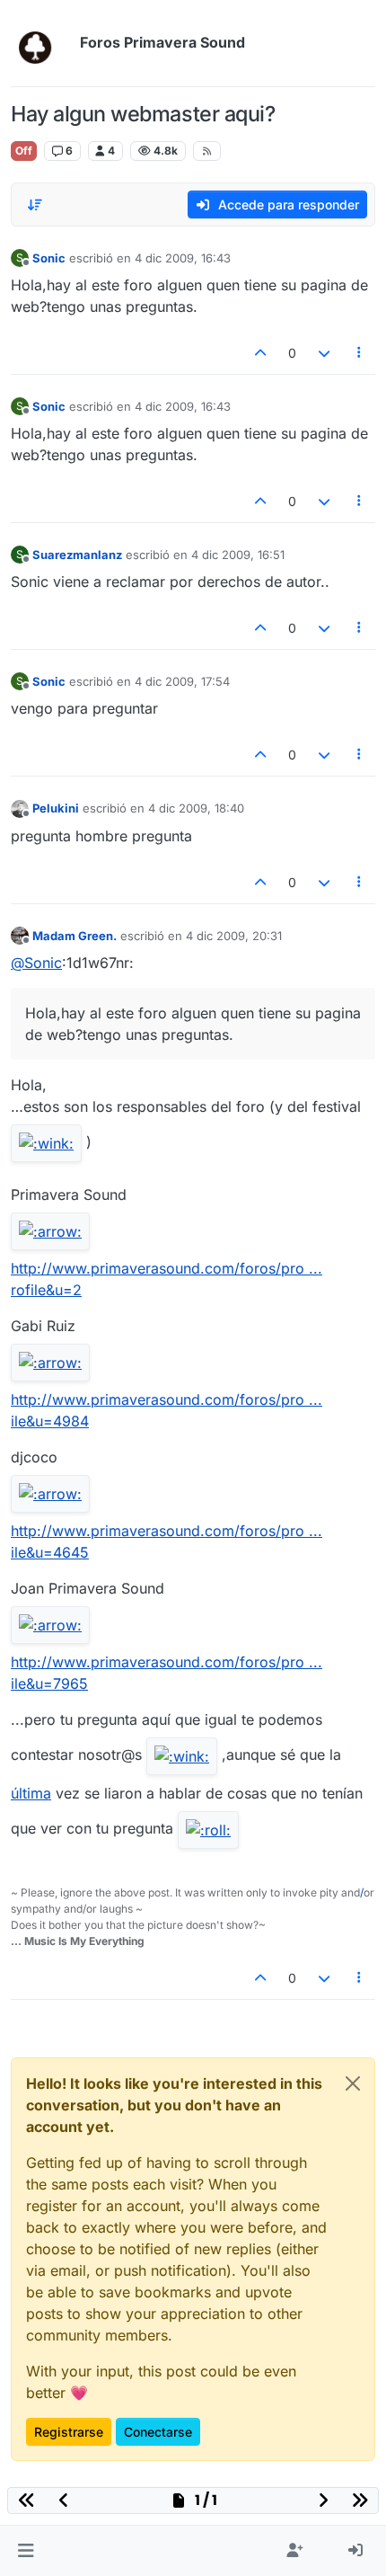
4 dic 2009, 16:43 (183, 258)
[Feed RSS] (207, 151)
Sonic (49, 258)
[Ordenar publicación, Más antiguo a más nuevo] (35, 205)
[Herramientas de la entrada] (360, 353)
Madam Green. (75, 936)
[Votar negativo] (324, 353)
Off (24, 151)
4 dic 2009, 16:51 (238, 555)
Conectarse (158, 2432)
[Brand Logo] (42, 43)
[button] (26, 2551)
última (31, 1793)
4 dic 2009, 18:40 (196, 808)
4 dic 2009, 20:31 (234, 936)
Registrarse (69, 2432)
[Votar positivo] (261, 353)
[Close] (353, 2083)
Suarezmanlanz (77, 555)
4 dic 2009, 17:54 (182, 681)
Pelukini (56, 808)
